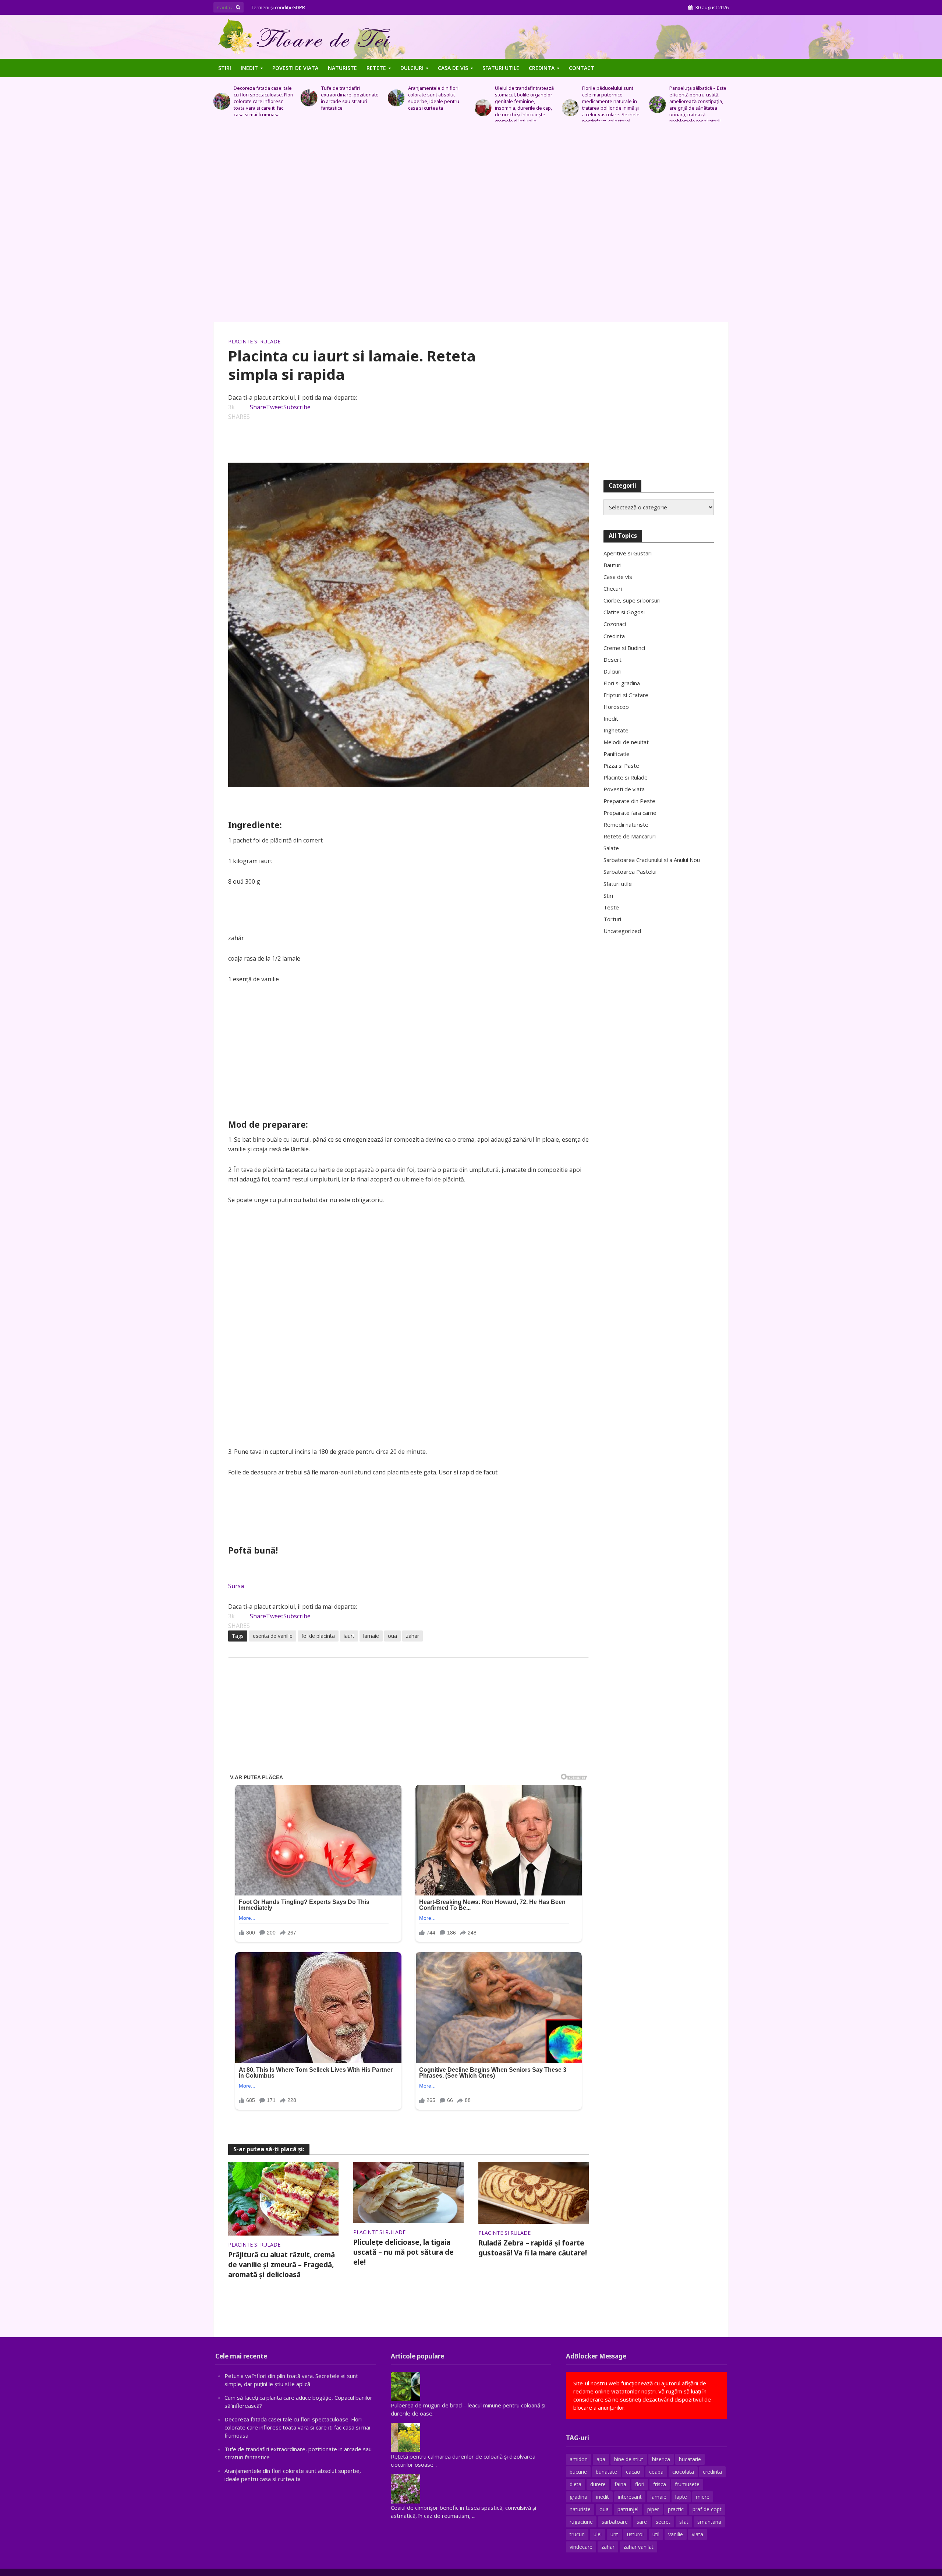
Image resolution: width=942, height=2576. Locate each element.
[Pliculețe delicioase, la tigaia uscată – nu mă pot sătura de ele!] (408, 2192)
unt (614, 2534)
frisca (660, 2484)
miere (703, 2497)
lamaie (371, 1636)
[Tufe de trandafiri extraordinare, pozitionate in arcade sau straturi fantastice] (222, 98)
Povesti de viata (295, 68)
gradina (578, 2497)
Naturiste (342, 68)
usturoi (635, 2534)
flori (640, 2484)
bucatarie (690, 2459)
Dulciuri (412, 68)
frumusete (687, 2484)
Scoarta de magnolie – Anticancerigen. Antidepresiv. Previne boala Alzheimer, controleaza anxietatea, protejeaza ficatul (695, 105)
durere (598, 2484)
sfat (684, 2522)
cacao (633, 2472)
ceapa (656, 2472)
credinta (712, 2472)
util (656, 2534)
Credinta (542, 68)
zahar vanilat (638, 2547)
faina (620, 2484)
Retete (376, 68)
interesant (630, 2497)
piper (653, 2509)
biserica (661, 2459)
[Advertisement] (471, 225)
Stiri (225, 68)
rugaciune (581, 2522)
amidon (579, 2459)
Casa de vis (453, 68)
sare (642, 2522)
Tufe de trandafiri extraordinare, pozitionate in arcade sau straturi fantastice (263, 98)
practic (676, 2509)
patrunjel (628, 2509)
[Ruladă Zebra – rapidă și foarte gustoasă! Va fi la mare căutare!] (534, 2192)
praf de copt (707, 2509)
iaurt (349, 1636)
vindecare (581, 2547)
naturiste (580, 2509)
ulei (598, 2534)
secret (663, 2522)
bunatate (606, 2472)
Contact (582, 68)
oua (392, 1636)
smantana (709, 2522)
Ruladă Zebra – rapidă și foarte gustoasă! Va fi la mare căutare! (533, 2248)
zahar (412, 1636)
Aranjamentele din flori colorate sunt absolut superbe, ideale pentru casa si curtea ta (346, 98)
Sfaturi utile (501, 68)
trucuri (577, 2534)
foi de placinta (318, 1636)
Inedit (249, 68)
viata (697, 2534)
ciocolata (683, 2472)
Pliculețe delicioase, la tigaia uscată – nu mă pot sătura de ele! (403, 2252)
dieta (576, 2484)
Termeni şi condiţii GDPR (278, 7)
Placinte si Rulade (254, 341)
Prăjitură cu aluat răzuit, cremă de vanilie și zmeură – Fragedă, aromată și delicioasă (281, 2265)
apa (601, 2459)
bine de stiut (629, 2459)
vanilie (676, 2534)
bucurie (578, 2472)
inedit (603, 2497)
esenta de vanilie (273, 1636)
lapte (681, 2497)
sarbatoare (615, 2522)
